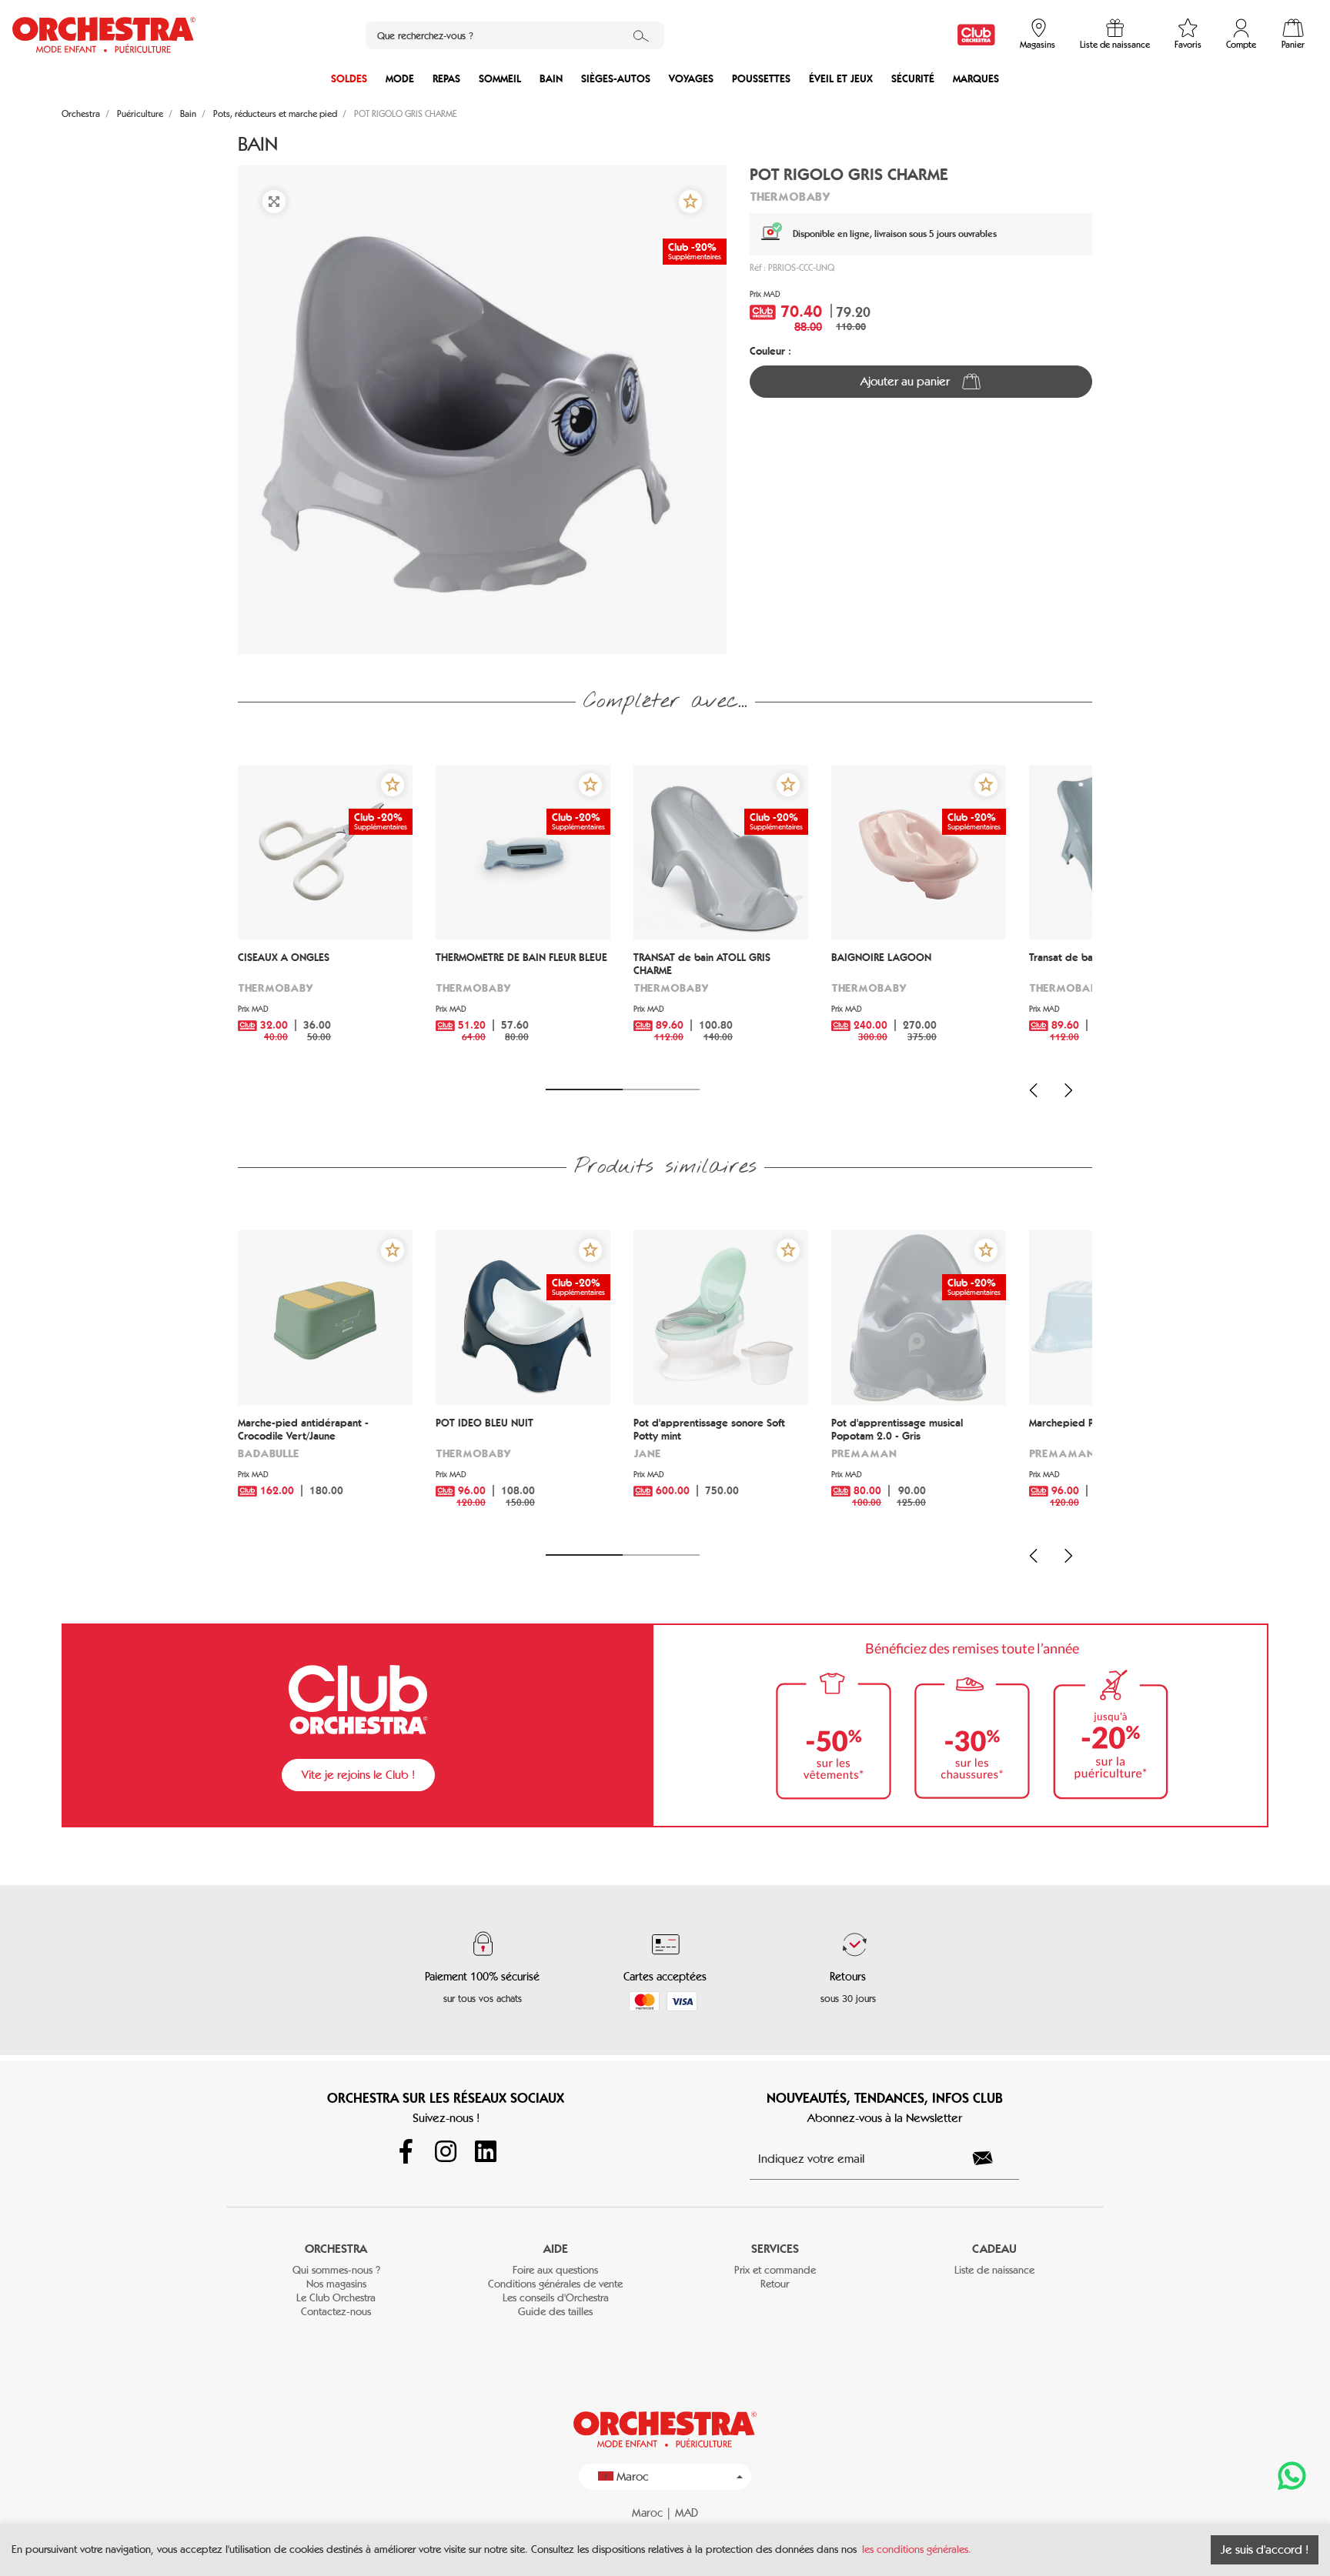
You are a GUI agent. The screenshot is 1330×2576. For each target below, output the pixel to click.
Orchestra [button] (336, 2249)
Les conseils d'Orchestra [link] (556, 2298)
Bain (551, 79)
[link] (976, 35)
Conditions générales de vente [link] (555, 2284)
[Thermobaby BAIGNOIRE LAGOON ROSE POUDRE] (919, 852)
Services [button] (775, 2249)
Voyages (691, 79)
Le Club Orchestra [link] (336, 2298)
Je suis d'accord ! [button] (1265, 2549)
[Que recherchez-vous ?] (641, 35)
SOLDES (349, 79)
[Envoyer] (991, 2158)
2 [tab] (661, 1089)
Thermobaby (790, 196)
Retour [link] (775, 2284)
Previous (1034, 1090)
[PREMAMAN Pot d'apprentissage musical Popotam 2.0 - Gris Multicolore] (919, 1318)
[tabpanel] (325, 918)
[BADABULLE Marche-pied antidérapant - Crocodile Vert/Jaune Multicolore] (325, 1318)
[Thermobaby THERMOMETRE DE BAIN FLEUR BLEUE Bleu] (523, 852)
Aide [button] (556, 2249)
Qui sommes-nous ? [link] (336, 2270)
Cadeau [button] (994, 2249)
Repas (446, 79)
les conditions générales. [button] (917, 2549)
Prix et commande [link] (775, 2270)
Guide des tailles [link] (555, 2312)
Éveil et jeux (841, 79)
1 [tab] (584, 1089)
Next (1068, 1090)
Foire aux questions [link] (555, 2270)
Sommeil (500, 79)
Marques (976, 79)
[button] (690, 202)
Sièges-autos (616, 79)
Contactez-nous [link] (336, 2312)
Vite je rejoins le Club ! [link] (358, 1775)
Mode (400, 79)
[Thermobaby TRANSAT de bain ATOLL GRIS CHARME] (721, 852)
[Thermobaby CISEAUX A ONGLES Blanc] (325, 852)
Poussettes (761, 79)
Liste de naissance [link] (994, 2270)
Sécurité (913, 79)
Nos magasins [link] (336, 2284)
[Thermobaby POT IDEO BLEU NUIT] (523, 1318)
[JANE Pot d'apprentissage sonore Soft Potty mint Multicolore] (721, 1318)
